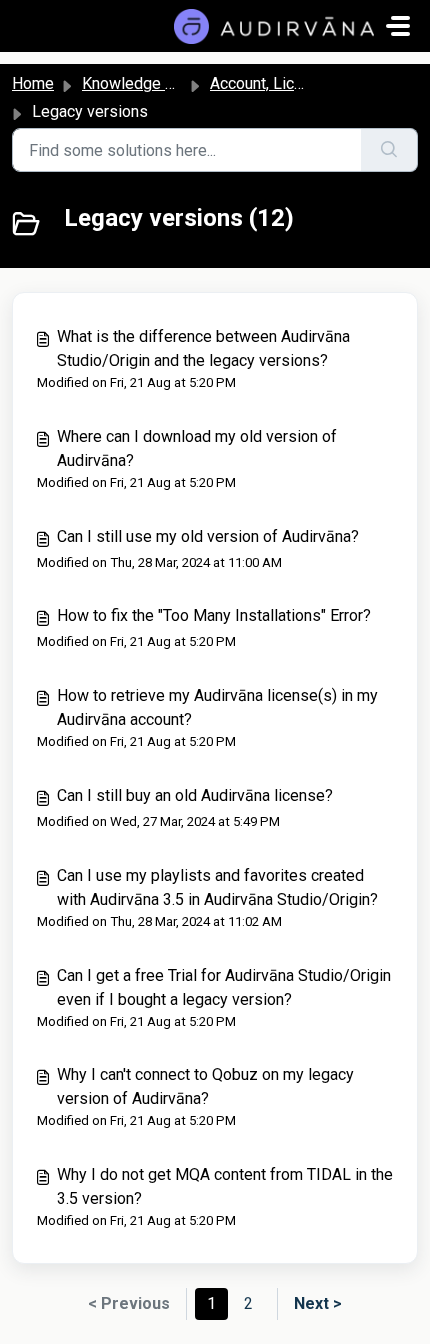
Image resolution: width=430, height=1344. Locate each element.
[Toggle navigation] (398, 26)
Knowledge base (141, 83)
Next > (318, 1303)
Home (33, 83)
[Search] (389, 150)
